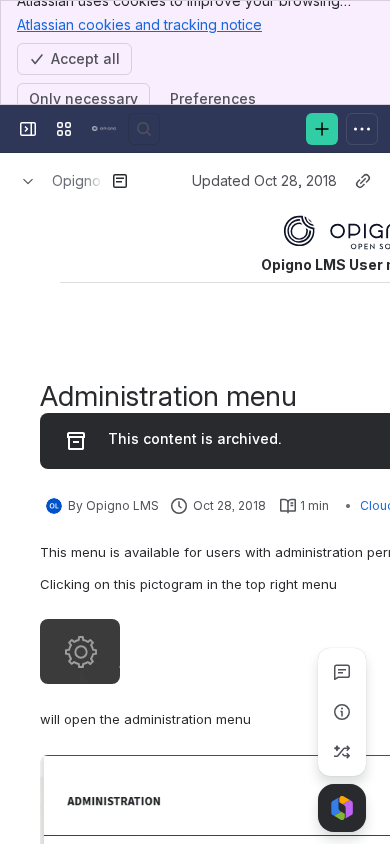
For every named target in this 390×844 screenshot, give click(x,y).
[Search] (144, 129)
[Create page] (342, 752)
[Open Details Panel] (342, 712)
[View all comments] (342, 672)
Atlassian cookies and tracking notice (139, 24)
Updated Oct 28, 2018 (264, 180)
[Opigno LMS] (104, 129)
